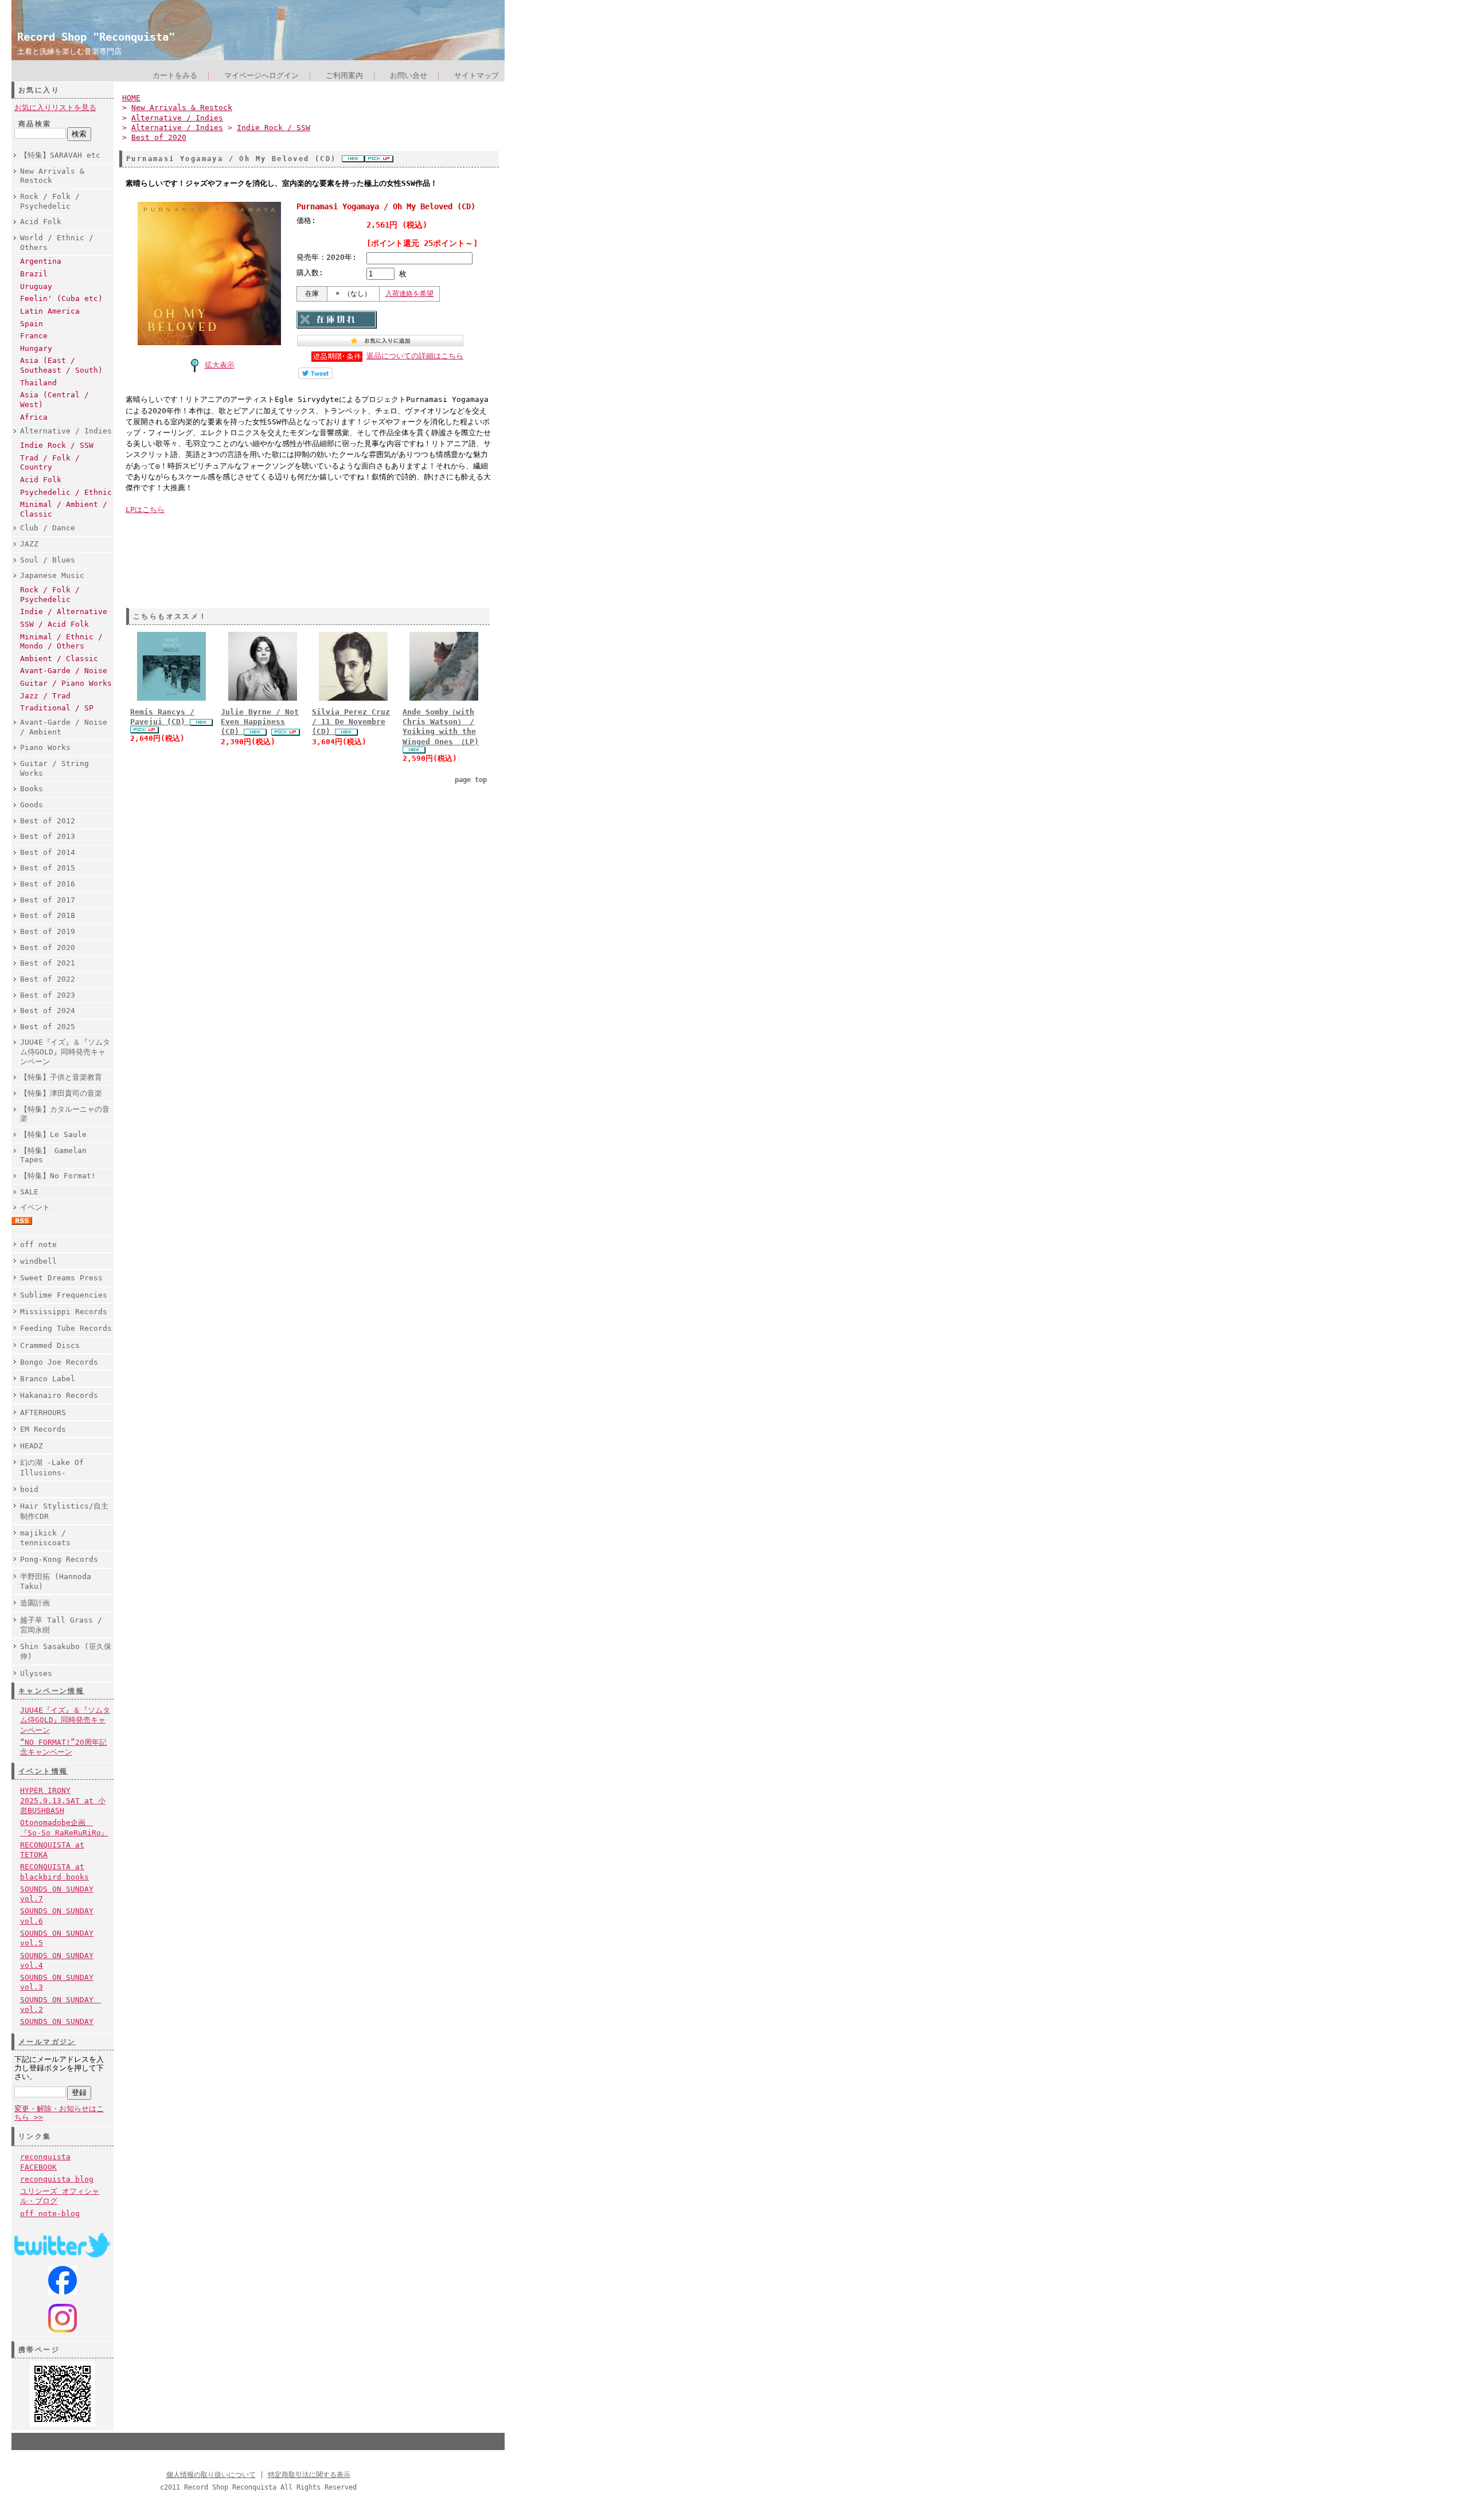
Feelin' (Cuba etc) (61, 298)
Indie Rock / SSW (57, 445)
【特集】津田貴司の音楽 (61, 1093)
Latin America (50, 311)
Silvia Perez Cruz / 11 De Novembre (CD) (351, 722)
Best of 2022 (48, 979)
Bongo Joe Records (59, 1362)
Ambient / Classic (59, 659)
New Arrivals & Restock (52, 176)
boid (29, 1489)
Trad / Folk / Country (50, 463)
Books (32, 789)
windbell (38, 1261)
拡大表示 (220, 365)
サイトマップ (477, 75)
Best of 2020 (48, 948)
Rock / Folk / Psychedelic (50, 201)
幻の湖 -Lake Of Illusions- (52, 1467)
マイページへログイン (261, 75)
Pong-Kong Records (59, 1559)
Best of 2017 (48, 900)
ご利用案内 (344, 75)
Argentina (41, 261)
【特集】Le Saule (53, 1134)
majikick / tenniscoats (45, 1538)
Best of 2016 (48, 884)
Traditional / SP (57, 708)
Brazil (34, 274)
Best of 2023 (48, 995)
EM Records (43, 1429)
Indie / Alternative (64, 612)
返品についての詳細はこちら (415, 356)
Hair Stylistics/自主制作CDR (64, 1511)
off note (38, 1245)
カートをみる (175, 75)
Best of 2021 (48, 963)
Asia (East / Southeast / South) (61, 365)
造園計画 (35, 1603)
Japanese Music (52, 575)
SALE (29, 1192)
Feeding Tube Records (66, 1328)
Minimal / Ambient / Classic (64, 509)
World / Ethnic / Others (57, 243)
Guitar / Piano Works (66, 683)
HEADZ (32, 1446)
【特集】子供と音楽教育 (61, 1077)
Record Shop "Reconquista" (96, 37)
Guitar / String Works (54, 768)
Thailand (38, 383)
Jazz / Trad (45, 696)
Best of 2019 (48, 931)
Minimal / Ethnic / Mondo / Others (61, 642)
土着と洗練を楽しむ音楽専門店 (69, 51)
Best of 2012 (48, 821)
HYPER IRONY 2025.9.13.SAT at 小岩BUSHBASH (63, 1800)
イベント (35, 1207)
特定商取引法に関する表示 (309, 2475)
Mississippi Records (64, 1312)
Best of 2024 (48, 1011)
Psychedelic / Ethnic (66, 492)
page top (471, 780)
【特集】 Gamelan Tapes (53, 1155)
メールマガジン (47, 2042)
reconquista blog (57, 2179)
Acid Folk (41, 222)
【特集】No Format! (58, 1176)
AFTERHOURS (43, 1413)
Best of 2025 (48, 1027)
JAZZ (29, 544)
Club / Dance (48, 528)
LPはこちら (145, 509)
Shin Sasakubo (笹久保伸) (66, 1651)
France (34, 336)
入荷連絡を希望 (409, 294)
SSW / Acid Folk (54, 624)
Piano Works (45, 747)
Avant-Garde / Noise (64, 671)
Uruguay (36, 286)
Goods (32, 805)
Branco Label (48, 1379)
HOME (131, 98)
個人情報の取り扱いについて (211, 2475)
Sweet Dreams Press (61, 1278)
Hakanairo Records (59, 1395)
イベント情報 (43, 1771)
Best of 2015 (48, 868)
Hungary (36, 348)
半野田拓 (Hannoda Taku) (56, 1581)
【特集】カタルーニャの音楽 (65, 1114)
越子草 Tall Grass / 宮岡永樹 (61, 1625)
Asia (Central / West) (54, 400)
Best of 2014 (48, 852)
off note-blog (50, 2214)
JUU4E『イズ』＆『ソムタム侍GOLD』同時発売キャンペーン (65, 1052)
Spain (32, 324)
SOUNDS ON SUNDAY (57, 2021)
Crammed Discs (50, 1345)
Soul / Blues (48, 560)
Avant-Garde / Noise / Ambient (64, 727)
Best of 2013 (48, 836)
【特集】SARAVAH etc (60, 155)
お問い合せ (409, 75)
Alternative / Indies (66, 431)
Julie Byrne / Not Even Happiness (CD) (260, 722)
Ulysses (36, 1673)
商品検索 (35, 124)
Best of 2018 (48, 915)
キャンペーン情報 (51, 1691)
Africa (34, 417)
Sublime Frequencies (64, 1295)
